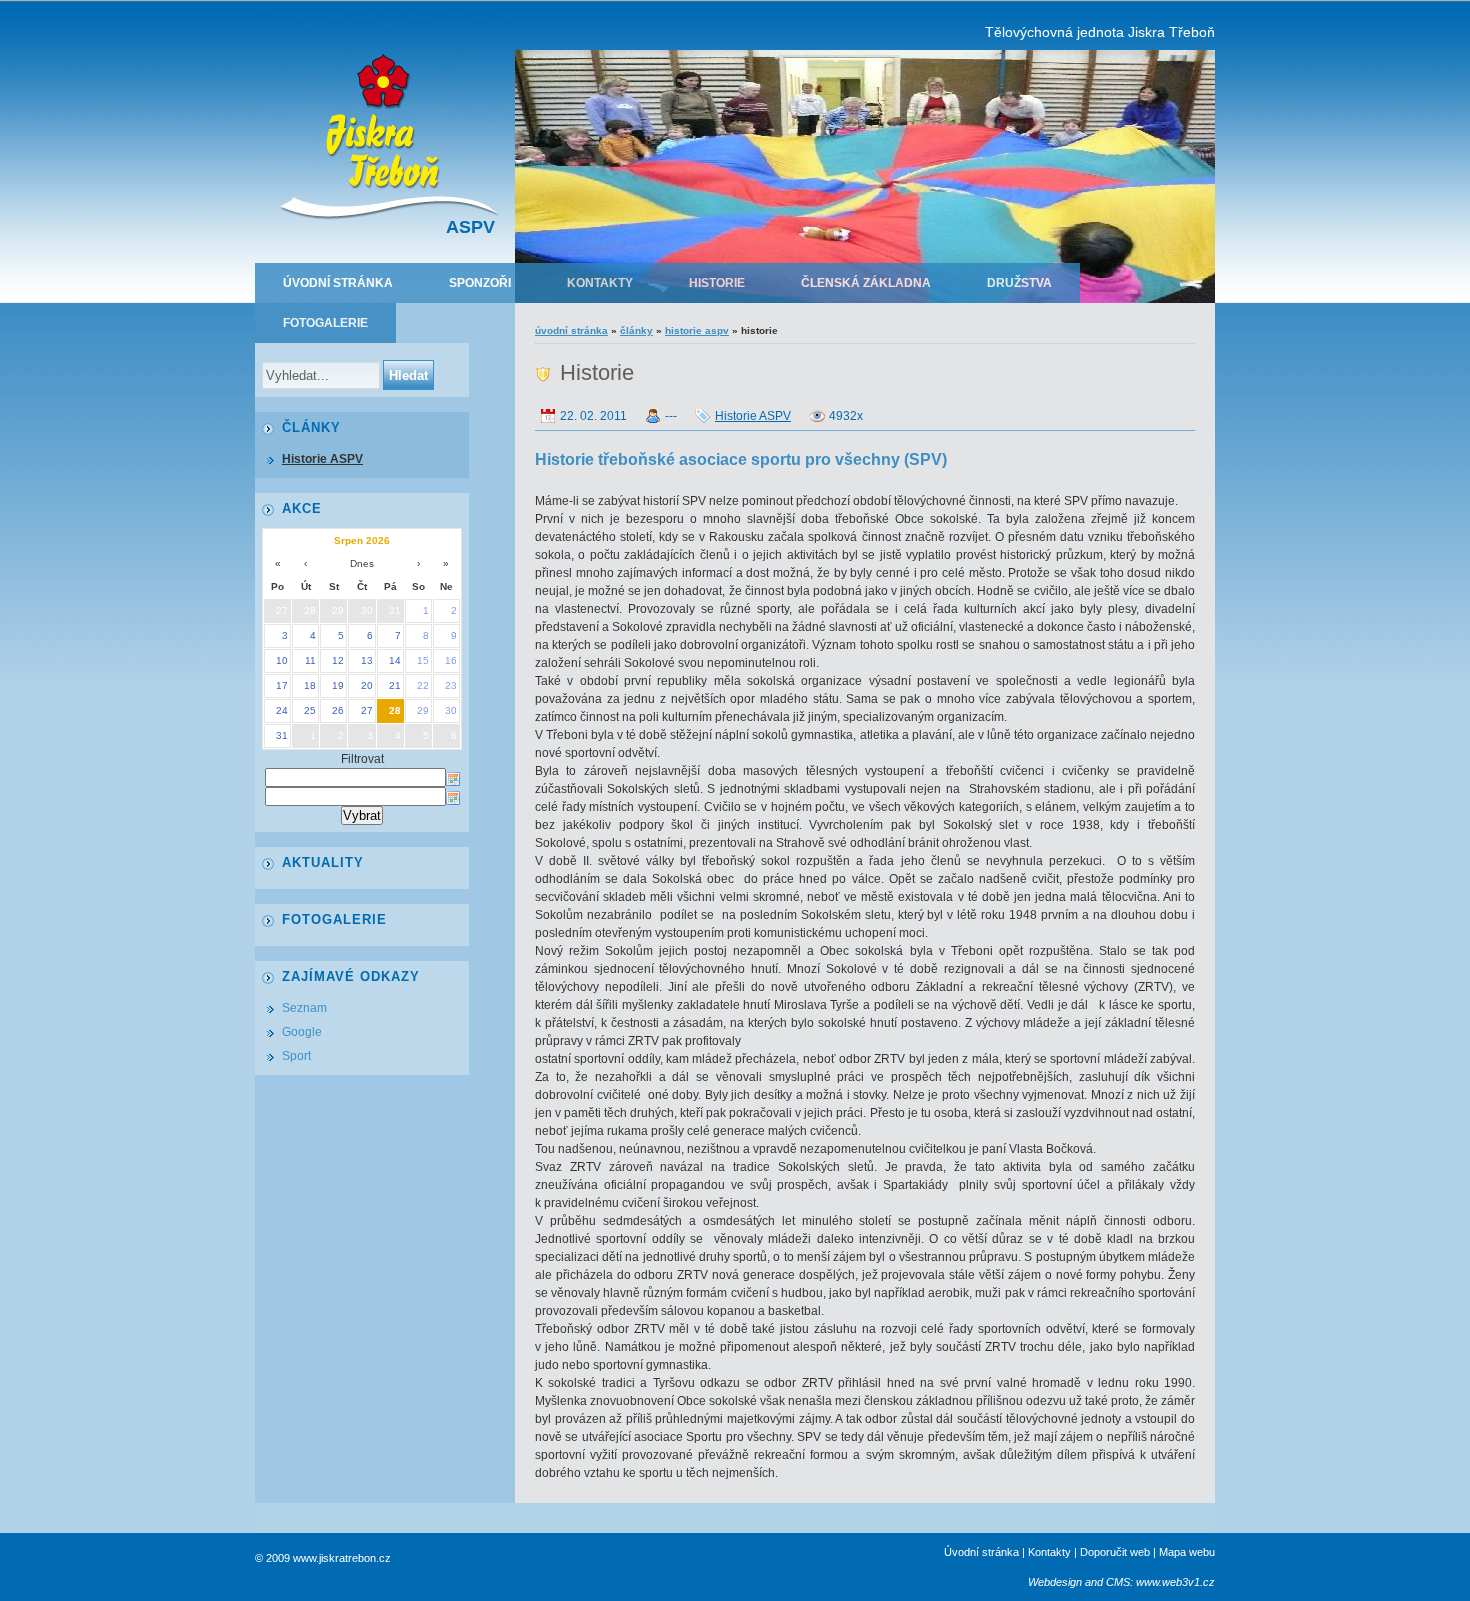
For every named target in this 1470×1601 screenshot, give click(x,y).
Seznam (304, 1008)
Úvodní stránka (338, 283)
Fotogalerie (325, 323)
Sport (296, 1056)
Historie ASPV (697, 330)
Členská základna (866, 283)
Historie (717, 283)
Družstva (1019, 283)
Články (636, 330)
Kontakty (600, 283)
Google (302, 1032)
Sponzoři (480, 283)
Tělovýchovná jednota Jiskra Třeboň (1100, 32)
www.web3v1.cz (1175, 1582)
